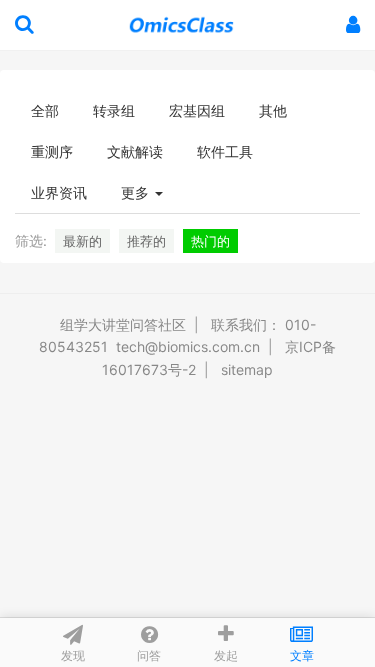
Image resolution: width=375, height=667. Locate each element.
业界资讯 (59, 192)
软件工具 (225, 151)
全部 (45, 110)
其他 (273, 110)
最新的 (82, 241)
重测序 (52, 151)
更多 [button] (137, 192)
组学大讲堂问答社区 (123, 324)
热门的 (210, 241)
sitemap (247, 369)
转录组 (114, 110)
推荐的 (146, 241)
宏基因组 (197, 110)
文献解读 (135, 151)
